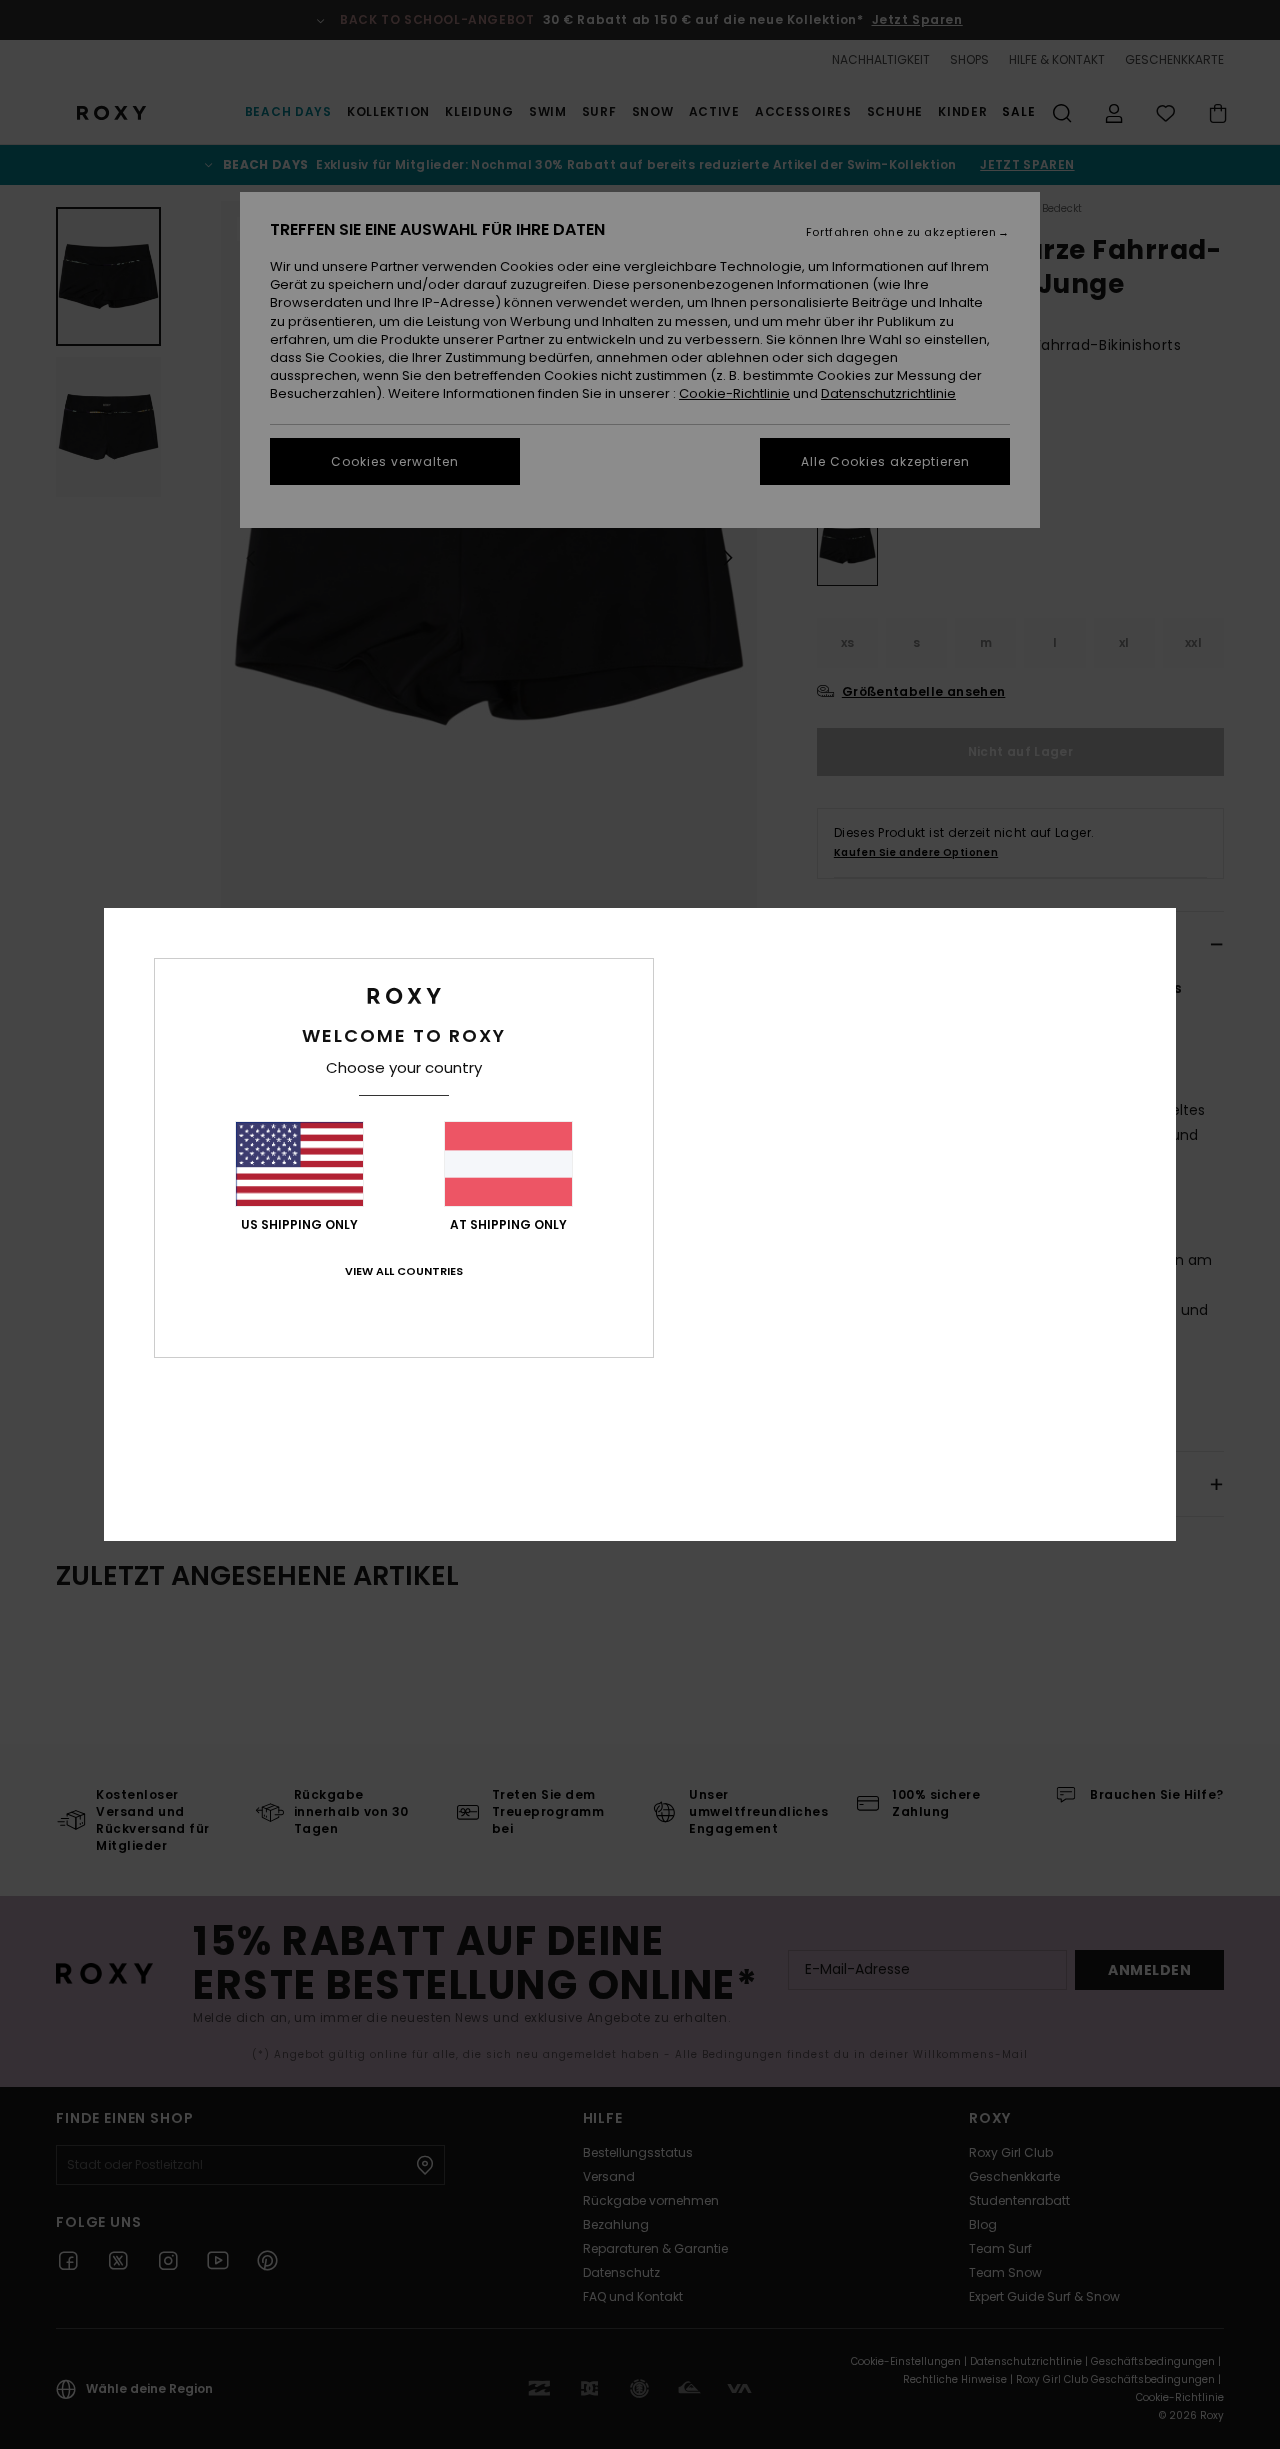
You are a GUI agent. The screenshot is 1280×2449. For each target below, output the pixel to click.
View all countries (404, 1271)
